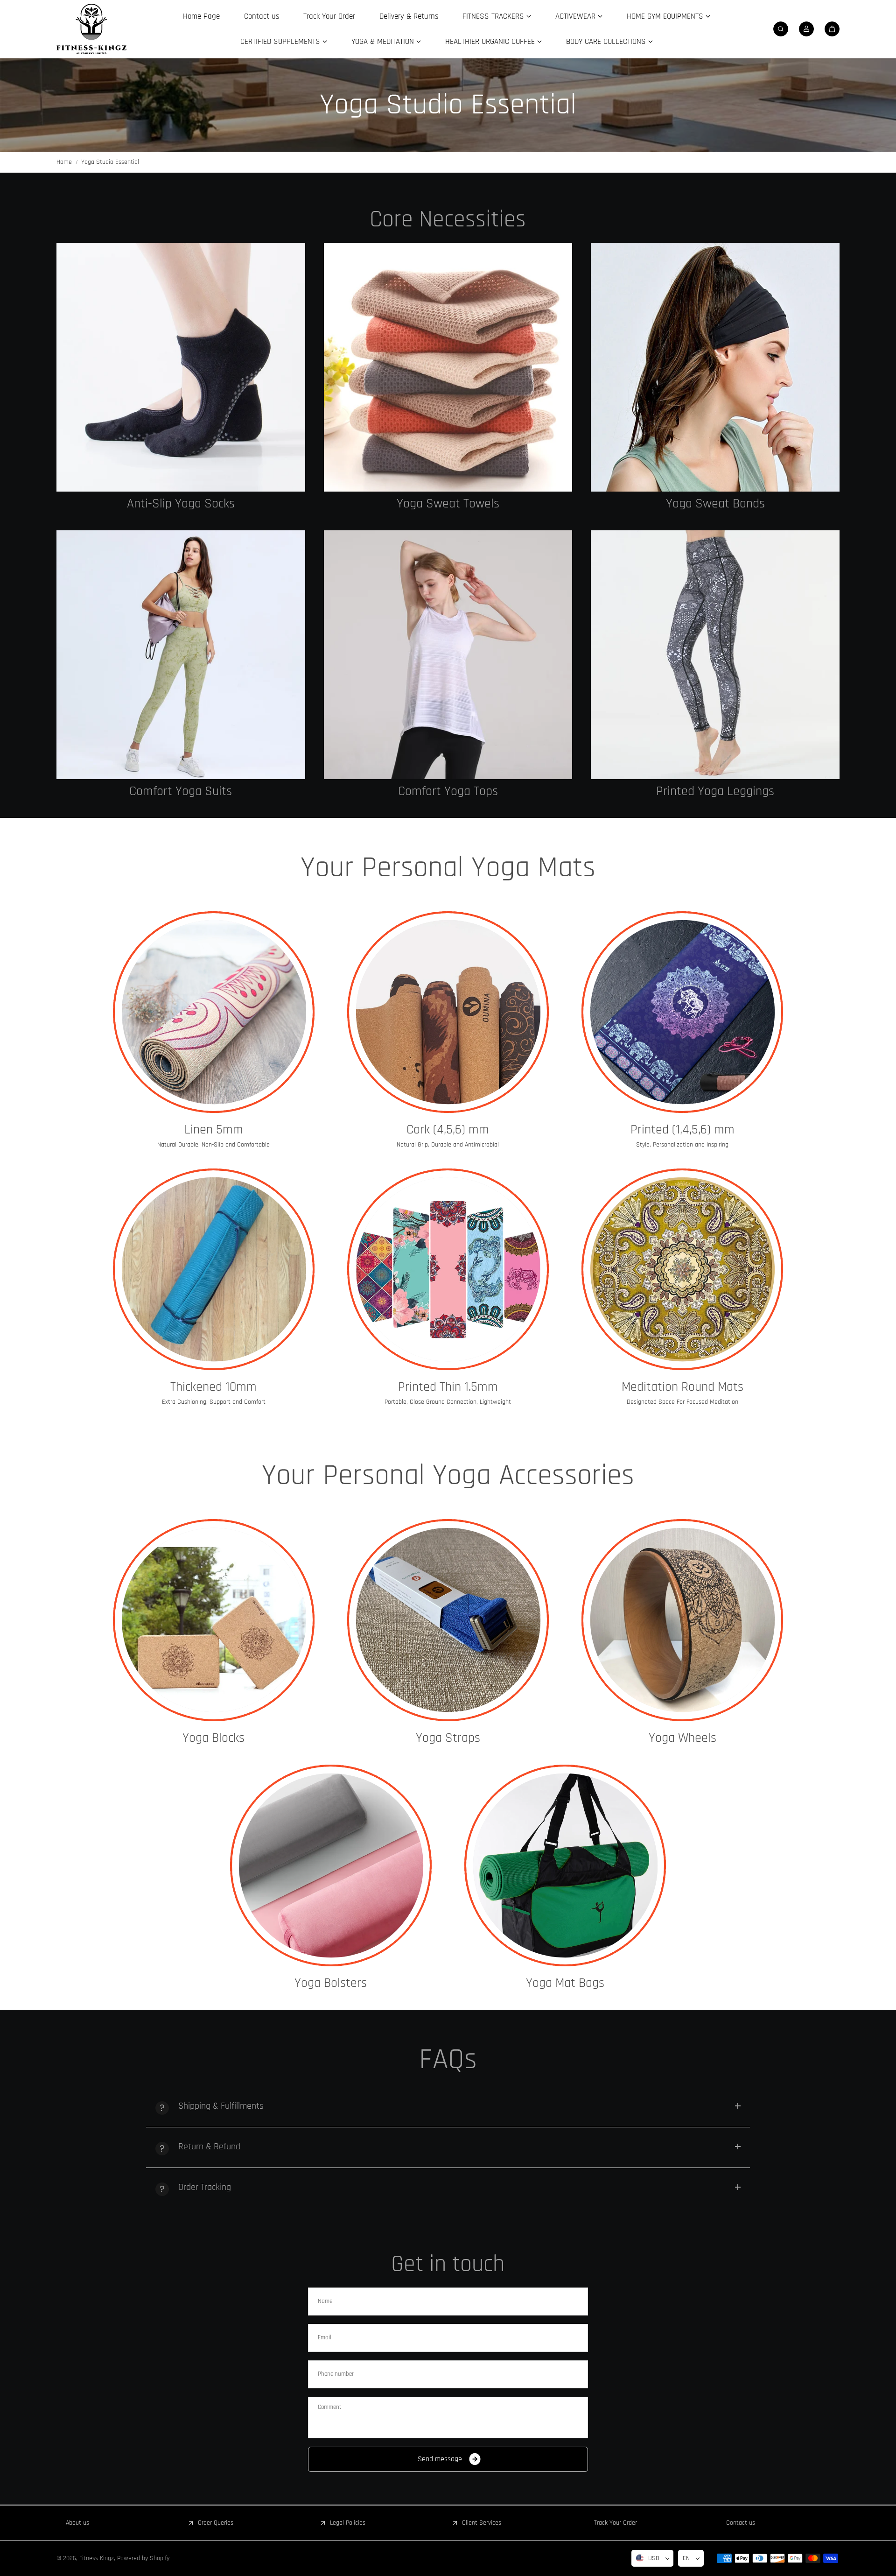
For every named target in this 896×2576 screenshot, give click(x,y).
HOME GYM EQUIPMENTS (665, 16)
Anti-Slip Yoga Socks (181, 504)
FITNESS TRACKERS (493, 16)
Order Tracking (205, 2187)
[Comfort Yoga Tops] (448, 655)
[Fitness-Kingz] (91, 29)
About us (77, 2523)
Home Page (201, 16)
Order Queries (216, 2523)
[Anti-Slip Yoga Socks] (181, 367)
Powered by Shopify (143, 2558)
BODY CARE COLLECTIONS (606, 42)
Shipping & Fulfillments (221, 2106)
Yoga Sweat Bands (715, 504)
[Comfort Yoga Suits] (181, 655)
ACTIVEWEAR (575, 16)
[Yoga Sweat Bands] (715, 367)
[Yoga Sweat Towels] (448, 367)
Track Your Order (329, 16)
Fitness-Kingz (97, 2558)
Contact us (262, 16)
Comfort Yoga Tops (448, 792)
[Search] (781, 29)
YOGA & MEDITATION (383, 42)
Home (64, 162)
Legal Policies (348, 2523)
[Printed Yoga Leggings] (715, 655)
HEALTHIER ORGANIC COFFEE (490, 42)
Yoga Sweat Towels (448, 504)
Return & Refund (209, 2147)
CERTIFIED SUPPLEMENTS (280, 42)
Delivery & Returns (409, 16)
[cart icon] (832, 29)
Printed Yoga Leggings (715, 792)
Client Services (482, 2523)
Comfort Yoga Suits (181, 792)
